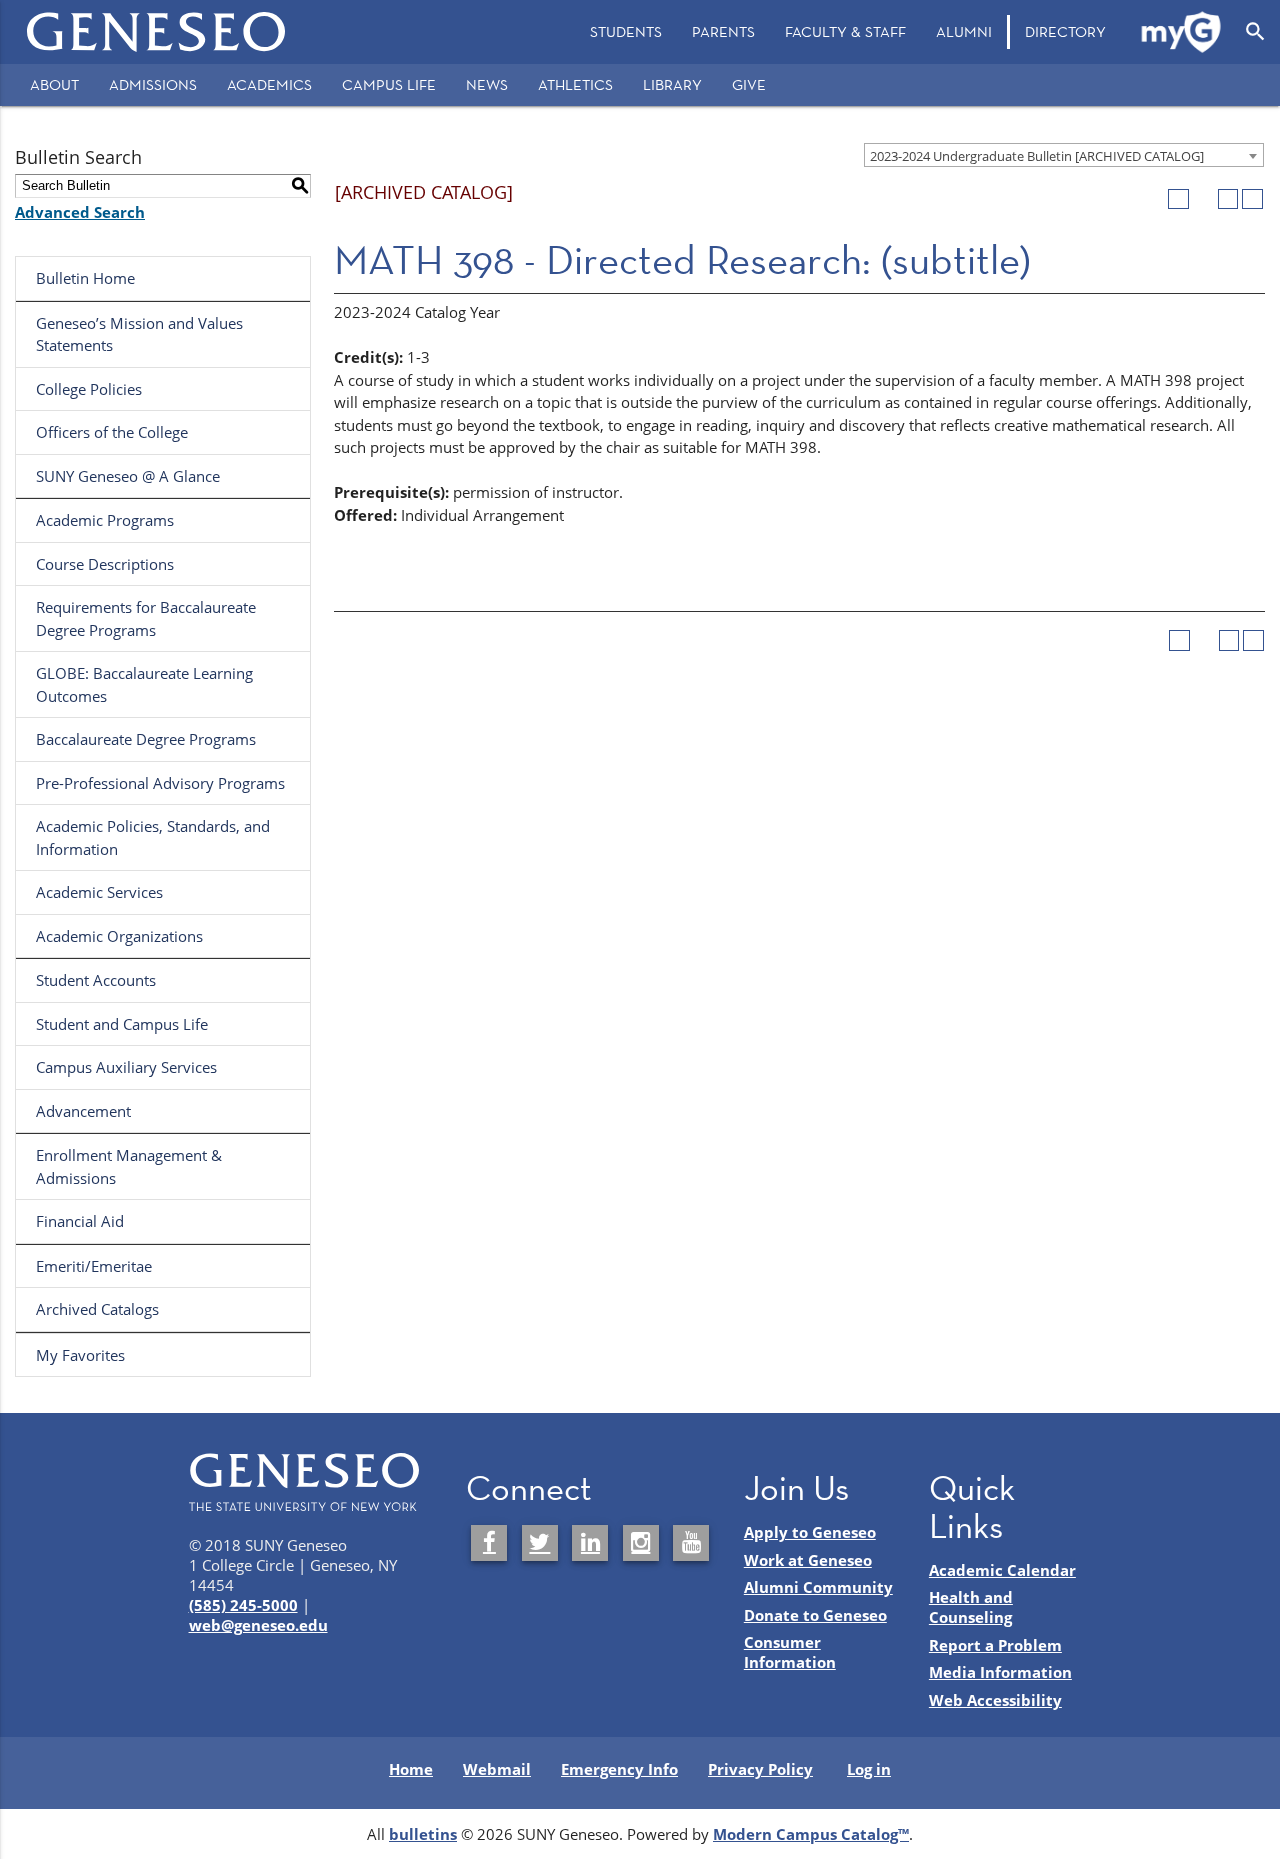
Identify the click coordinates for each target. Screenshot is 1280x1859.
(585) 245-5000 (243, 1605)
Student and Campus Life (122, 1024)
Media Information (1000, 1672)
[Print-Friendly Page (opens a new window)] (1228, 199)
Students (626, 31)
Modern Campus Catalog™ (811, 1834)
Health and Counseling (971, 1607)
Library (672, 84)
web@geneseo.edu (258, 1625)
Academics (269, 84)
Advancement (83, 1111)
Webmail (497, 1769)
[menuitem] (626, 32)
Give (749, 84)
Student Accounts (96, 980)
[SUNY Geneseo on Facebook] (489, 1543)
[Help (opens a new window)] (1252, 199)
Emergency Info (619, 1769)
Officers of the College (112, 432)
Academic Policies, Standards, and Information (153, 837)
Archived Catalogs (97, 1309)
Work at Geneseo (808, 1560)
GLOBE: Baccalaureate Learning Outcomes (144, 684)
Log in (869, 1769)
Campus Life (389, 84)
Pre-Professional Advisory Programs (160, 783)
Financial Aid (80, 1221)
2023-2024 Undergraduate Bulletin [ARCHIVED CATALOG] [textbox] (1037, 156)
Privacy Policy (760, 1769)
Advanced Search (80, 212)
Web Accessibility (995, 1700)
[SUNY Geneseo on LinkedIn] (590, 1543)
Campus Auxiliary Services (126, 1067)
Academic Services (99, 892)
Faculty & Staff (845, 31)
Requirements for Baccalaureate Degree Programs (146, 618)
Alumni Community (818, 1587)
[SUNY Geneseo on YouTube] (691, 1543)
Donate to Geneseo (815, 1615)
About (54, 84)
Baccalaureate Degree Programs (146, 739)
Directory (1065, 31)
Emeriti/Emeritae (94, 1266)
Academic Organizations (119, 936)
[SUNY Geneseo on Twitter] (540, 1543)
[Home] (156, 32)
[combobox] (1064, 155)
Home (411, 1769)
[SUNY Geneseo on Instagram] (641, 1543)
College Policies (89, 389)
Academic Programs (105, 520)
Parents (723, 31)
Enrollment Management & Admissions (129, 1166)
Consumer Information (790, 1652)
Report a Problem (995, 1645)
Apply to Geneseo (810, 1532)
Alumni (964, 31)
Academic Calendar (1002, 1570)
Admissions (153, 84)
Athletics (575, 84)
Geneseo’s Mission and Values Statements (139, 334)
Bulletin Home (85, 278)
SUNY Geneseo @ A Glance (128, 476)
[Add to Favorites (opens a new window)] (1178, 199)
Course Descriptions (105, 564)
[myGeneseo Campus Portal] (1182, 32)
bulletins (423, 1834)
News (487, 84)
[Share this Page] (1203, 199)
